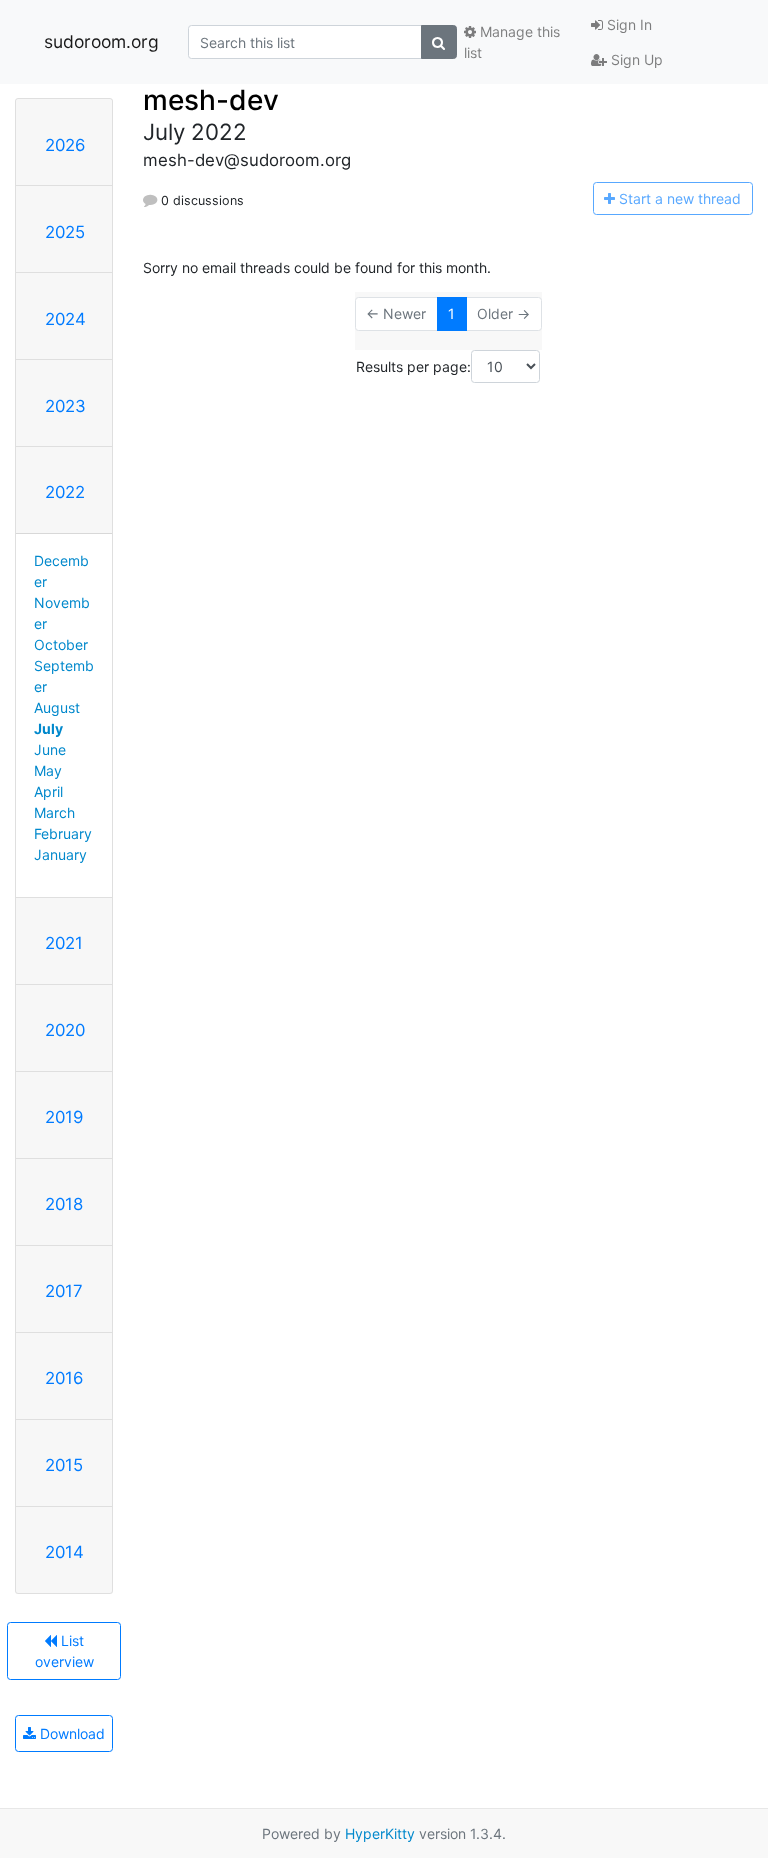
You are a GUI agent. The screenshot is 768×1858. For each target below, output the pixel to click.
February (63, 833)
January (60, 854)
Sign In (627, 24)
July (48, 728)
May (48, 770)
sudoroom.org (101, 41)
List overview (64, 1651)
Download (70, 1733)
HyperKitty (380, 1833)
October (61, 644)
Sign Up (635, 59)
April (48, 791)
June (50, 749)
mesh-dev (211, 100)
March (54, 812)
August (57, 707)
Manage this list (512, 42)
